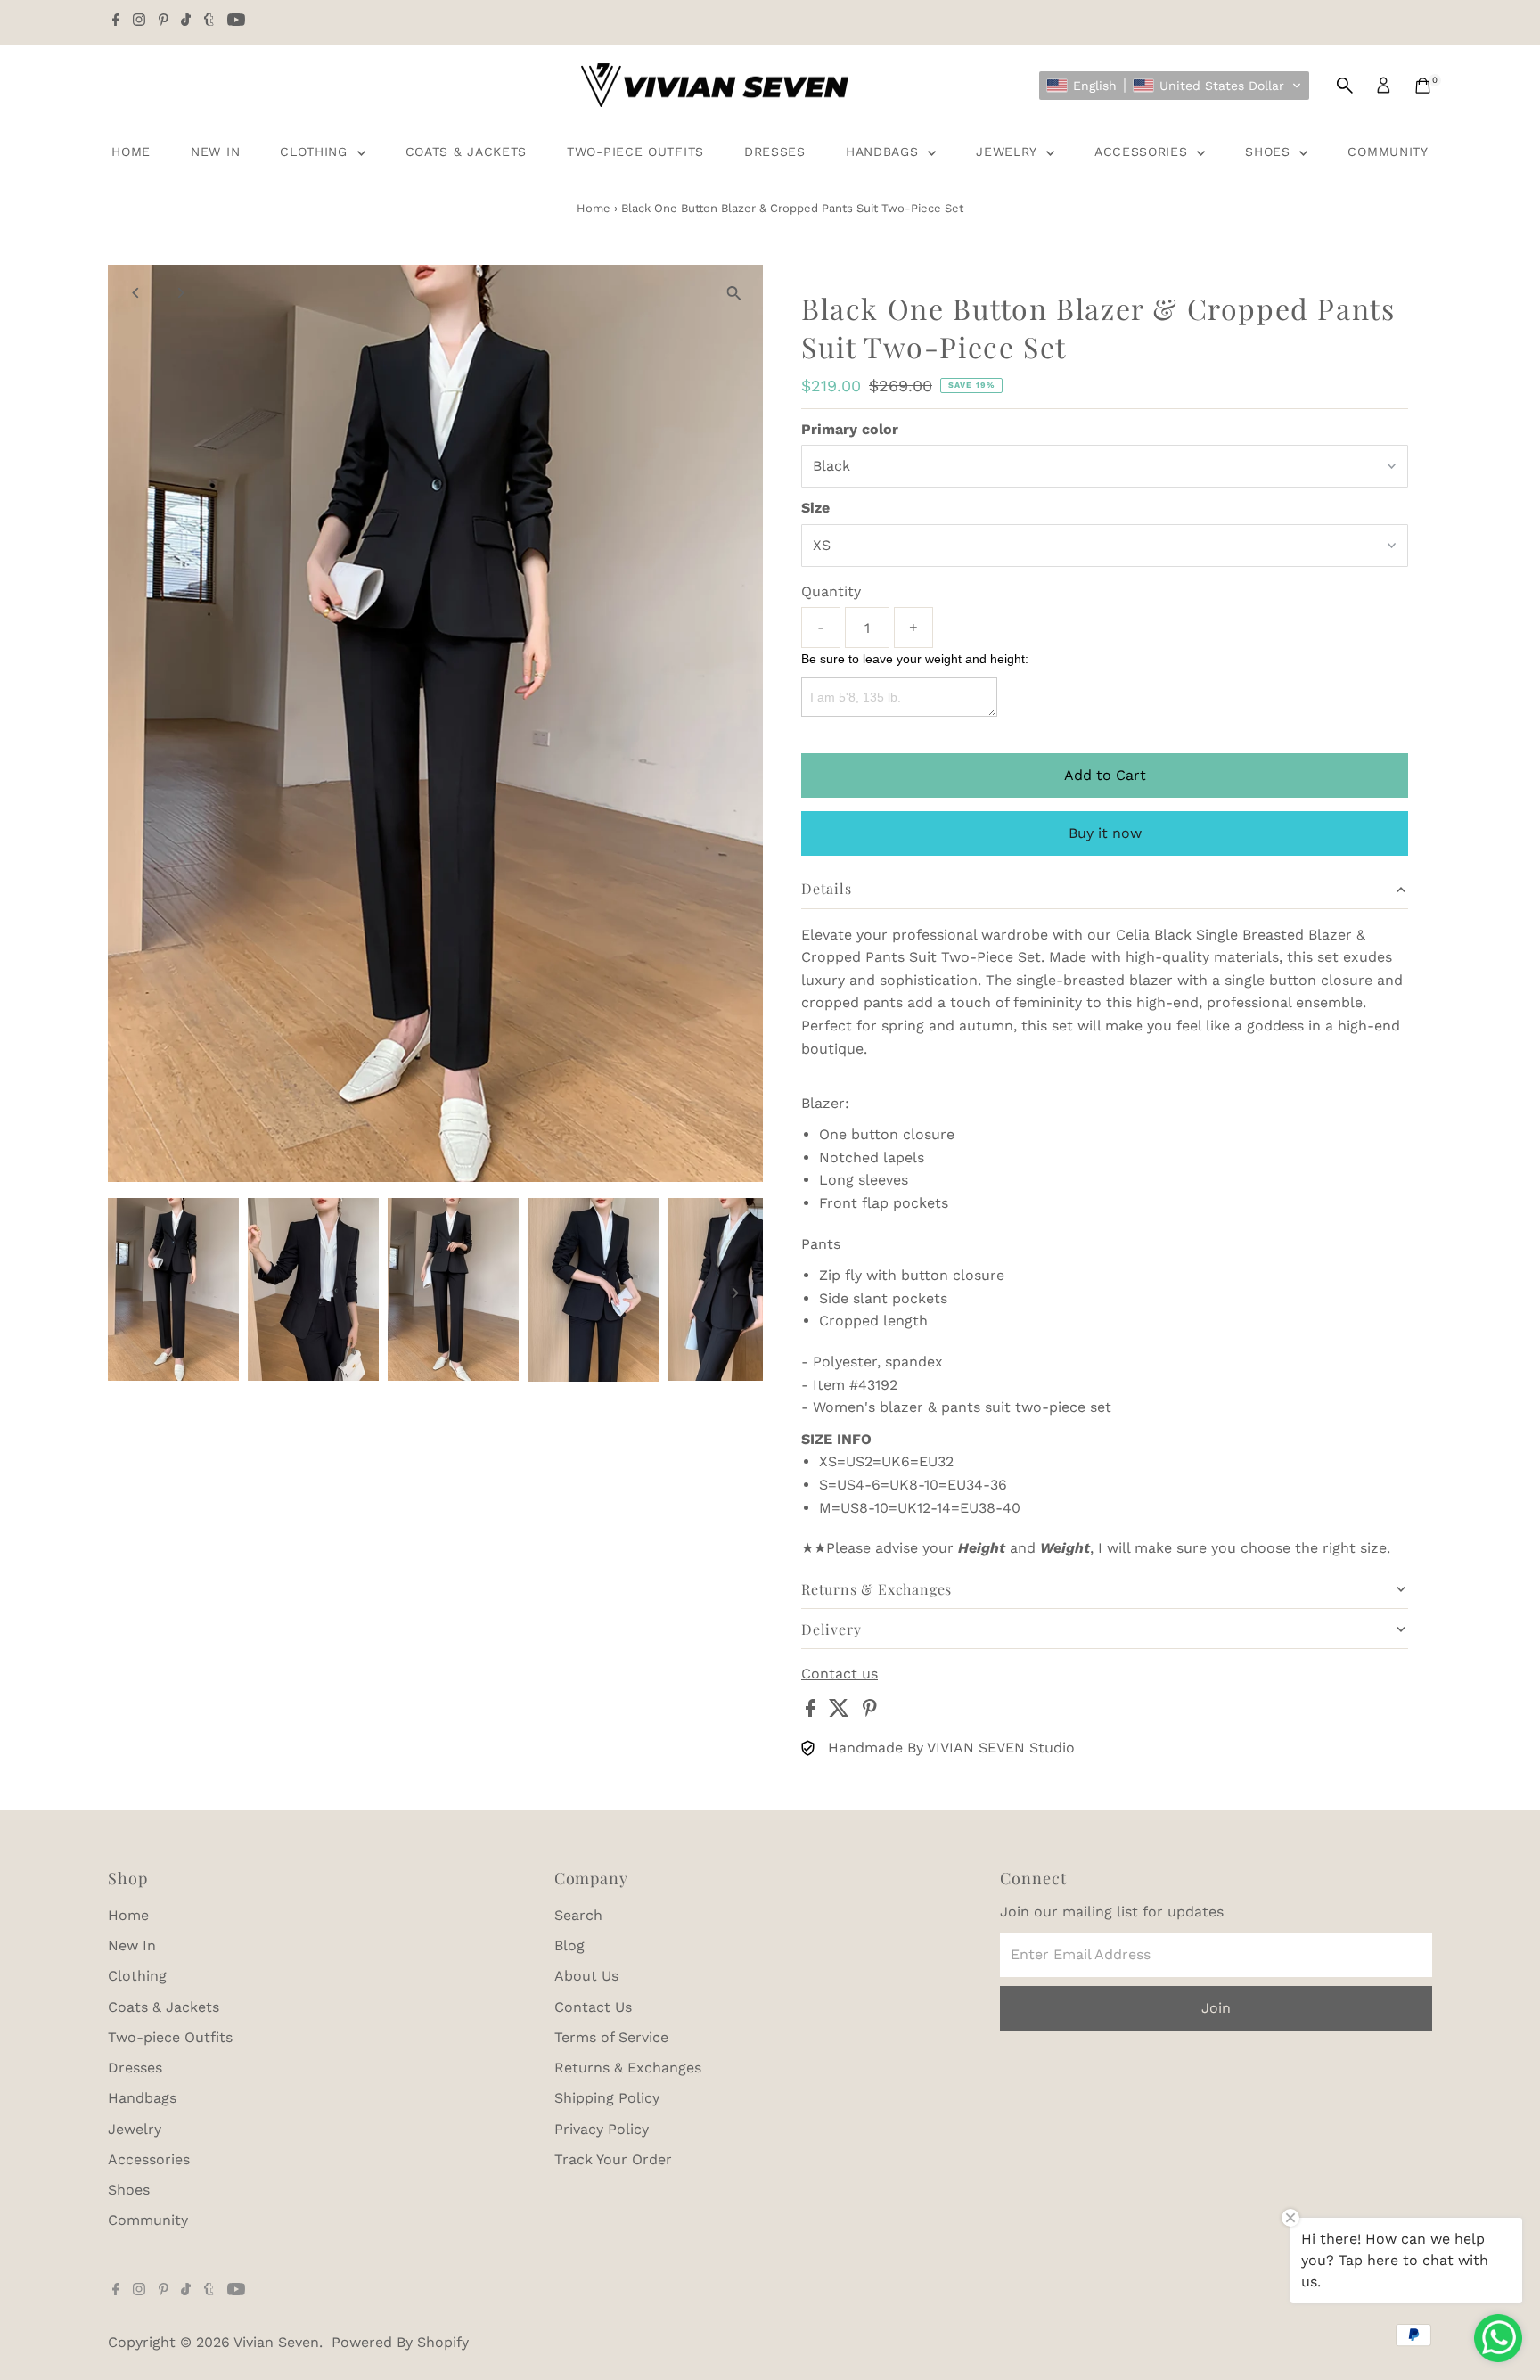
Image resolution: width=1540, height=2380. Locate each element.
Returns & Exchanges (628, 2068)
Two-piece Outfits (635, 152)
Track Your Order (613, 2159)
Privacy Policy (602, 2129)
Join (1216, 2008)
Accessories (1143, 152)
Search (578, 1915)
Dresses (775, 152)
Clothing (316, 152)
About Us (586, 1976)
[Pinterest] (164, 21)
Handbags (885, 152)
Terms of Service (611, 2037)
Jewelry (1009, 152)
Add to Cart (1105, 775)
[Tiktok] (186, 21)
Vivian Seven (276, 2342)
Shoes (1270, 152)
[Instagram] (139, 21)
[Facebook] (116, 21)
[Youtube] (236, 21)
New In (215, 152)
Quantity (831, 591)
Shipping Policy (607, 2098)
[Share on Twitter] (841, 1712)
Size (815, 508)
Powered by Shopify (400, 2342)
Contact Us (593, 2007)
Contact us (840, 1674)
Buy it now (1105, 833)
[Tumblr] (209, 21)
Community (1388, 152)
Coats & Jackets (467, 152)
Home (131, 152)
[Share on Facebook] (813, 1712)
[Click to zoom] (734, 294)
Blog (569, 1945)
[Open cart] (1423, 86)
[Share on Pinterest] (870, 1712)
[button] (1174, 86)
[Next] (180, 293)
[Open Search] (1345, 86)
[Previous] (137, 293)
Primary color (850, 429)
